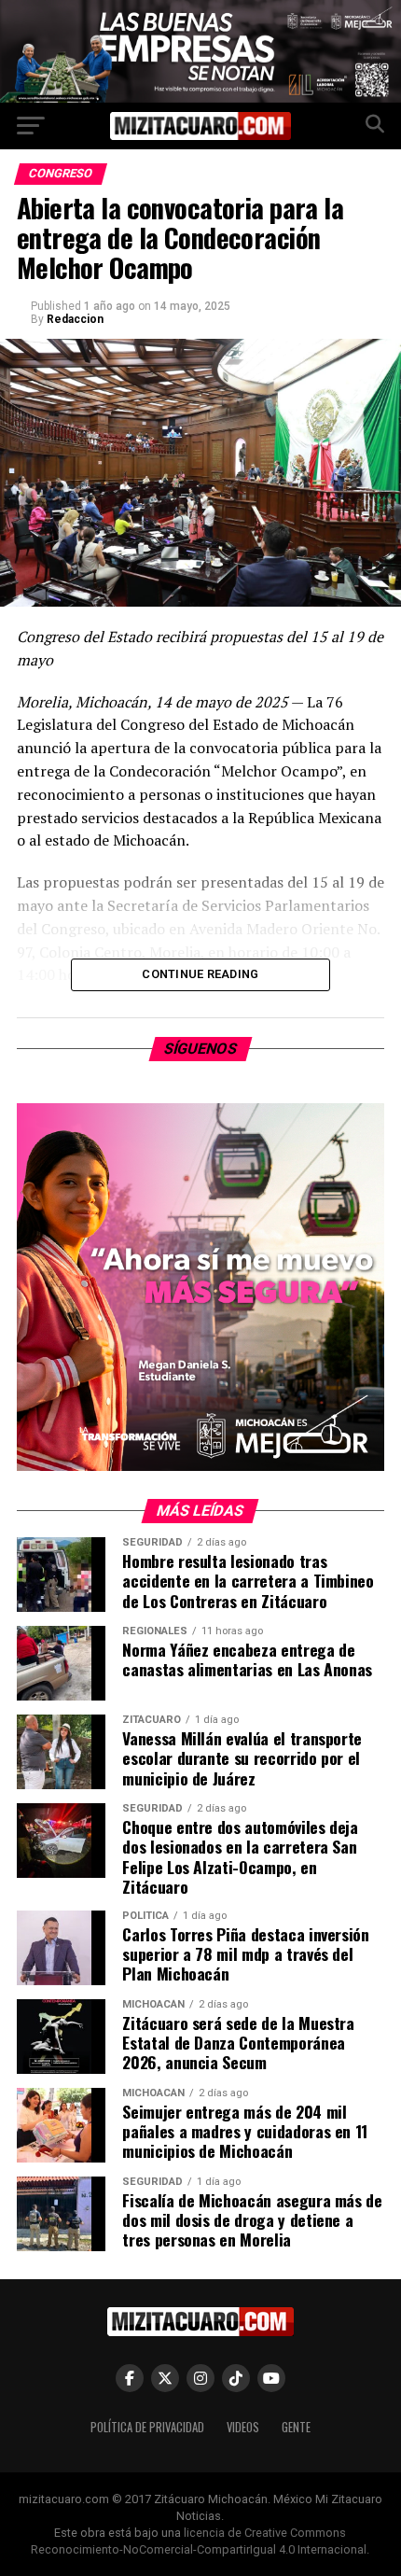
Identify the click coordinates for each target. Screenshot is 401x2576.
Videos (243, 2427)
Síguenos (201, 1049)
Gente (296, 2427)
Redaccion (75, 319)
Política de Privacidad (147, 2427)
